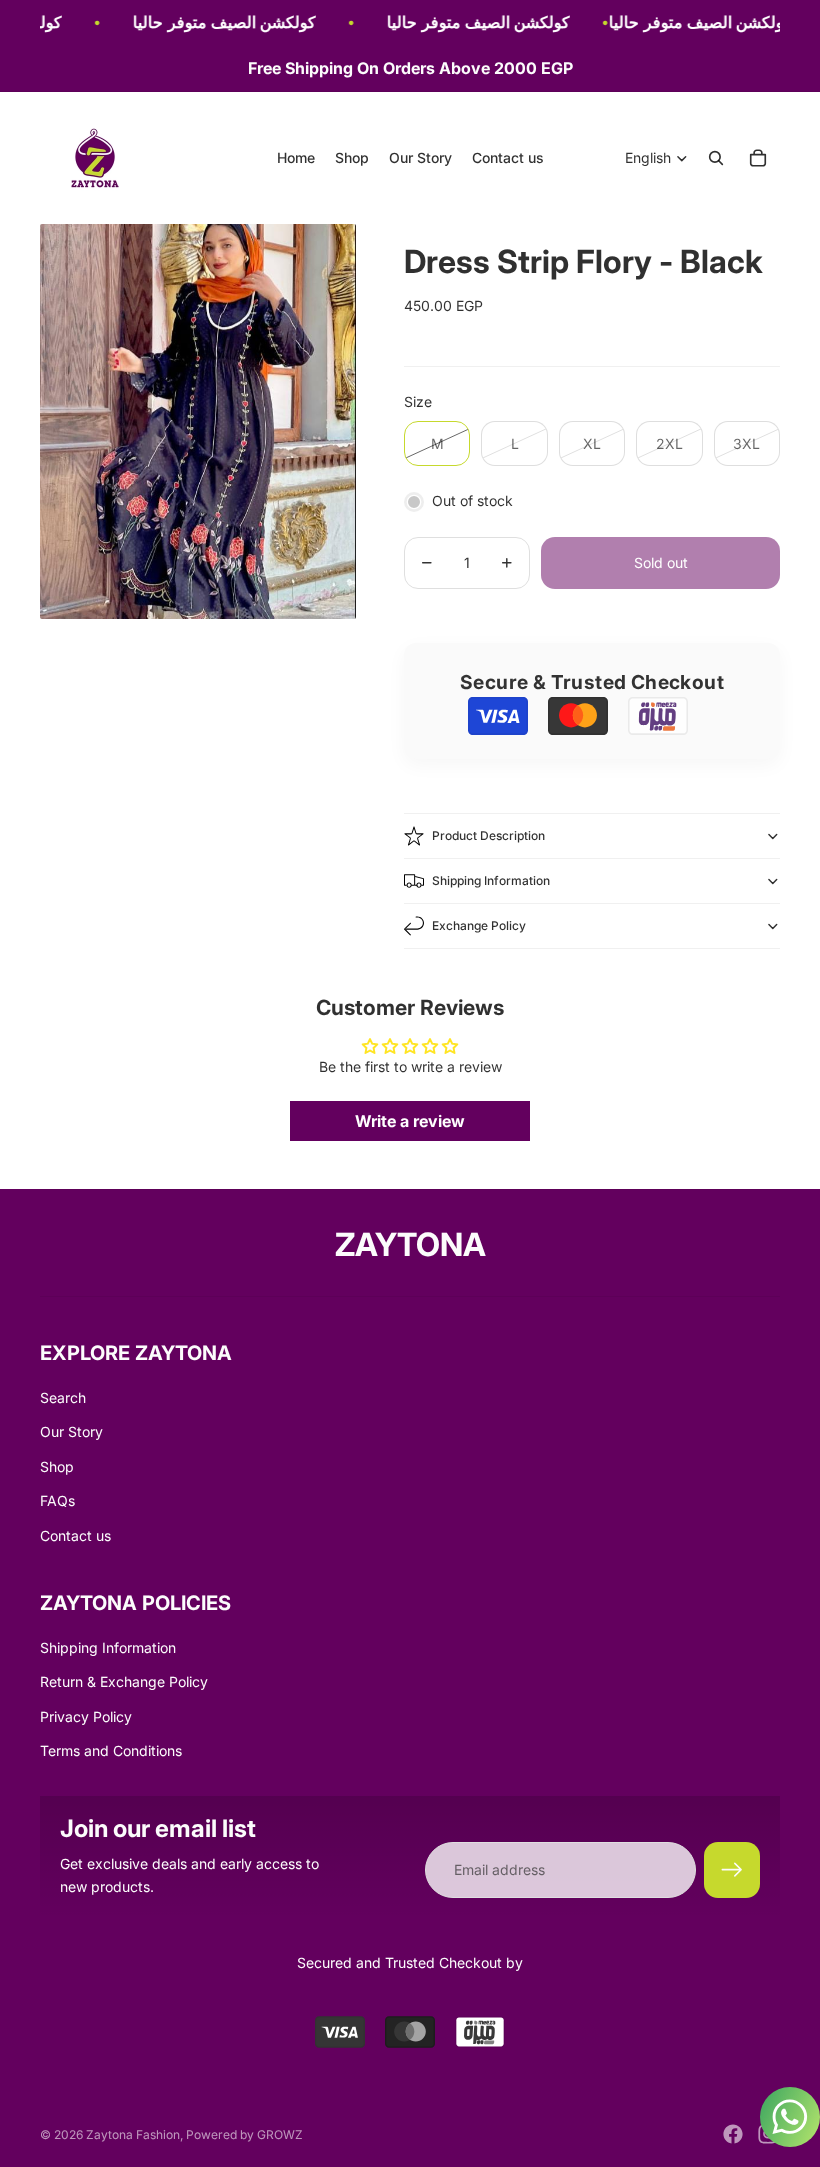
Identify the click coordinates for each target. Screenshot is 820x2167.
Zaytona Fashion (133, 2134)
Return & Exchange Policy (124, 1681)
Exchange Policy (479, 925)
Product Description (488, 835)
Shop (57, 1466)
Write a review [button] (410, 1121)
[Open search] (716, 158)
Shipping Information (491, 880)
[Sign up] (732, 1870)
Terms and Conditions (111, 1750)
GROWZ (280, 2134)
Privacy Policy (86, 1716)
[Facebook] (733, 2134)
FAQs (57, 1500)
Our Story (71, 1431)
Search (63, 1397)
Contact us (75, 1535)
